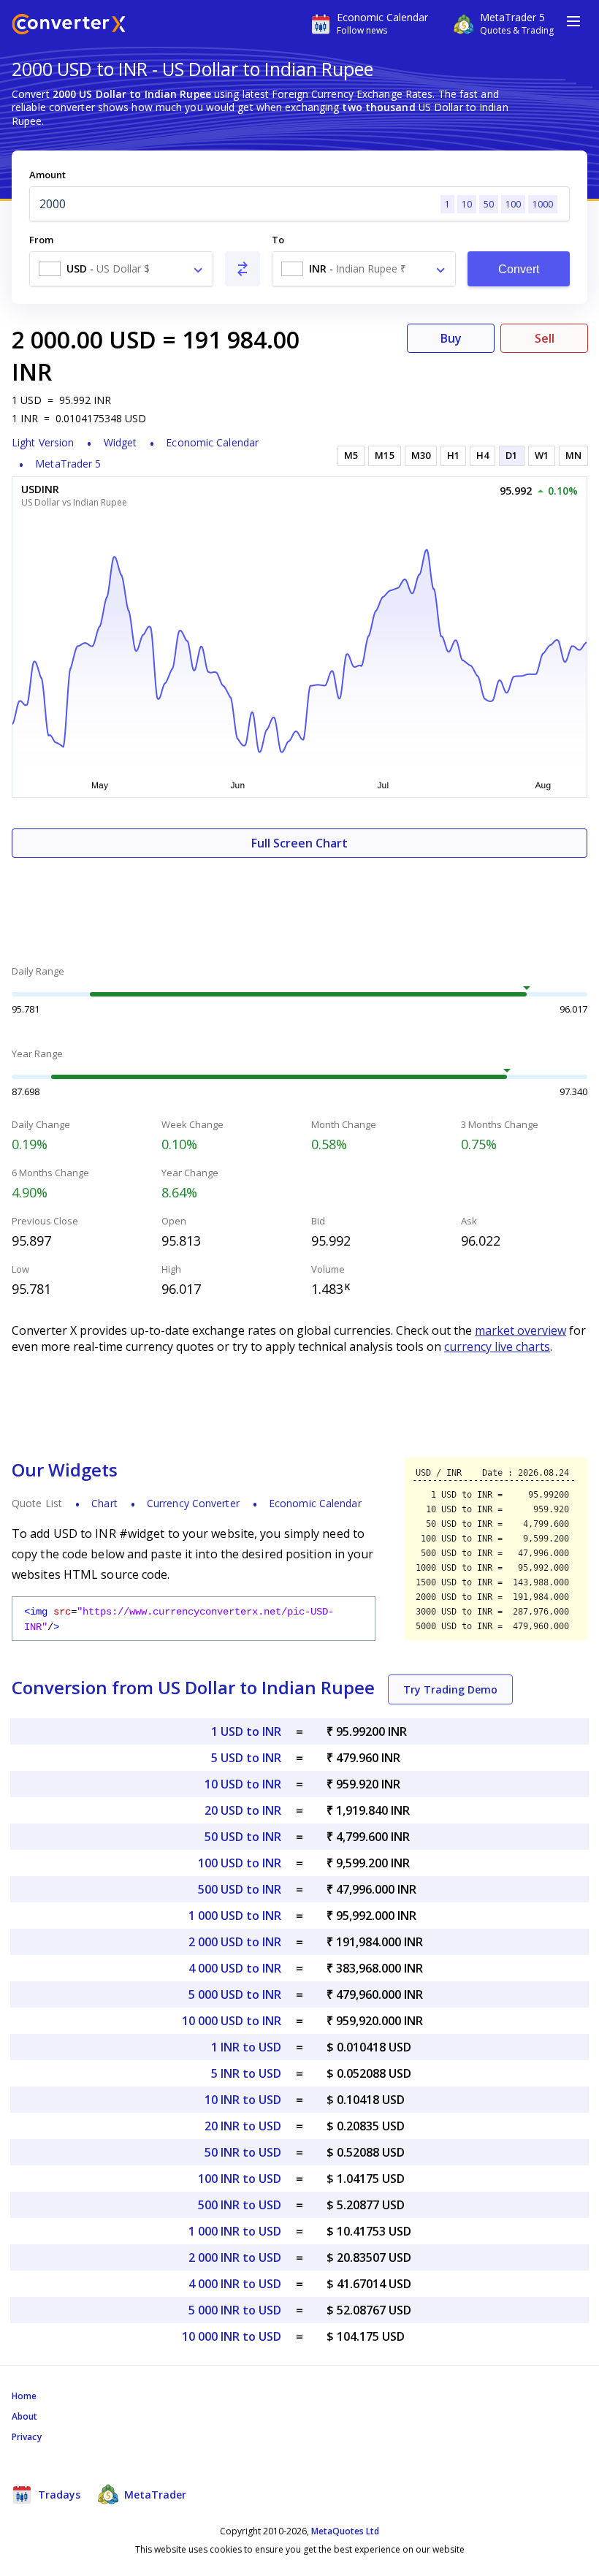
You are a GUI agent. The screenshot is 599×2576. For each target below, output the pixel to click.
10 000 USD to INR (232, 2021)
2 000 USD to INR (235, 1942)
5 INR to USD (246, 2073)
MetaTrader (154, 2495)
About (25, 2416)
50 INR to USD (243, 2152)
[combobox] (121, 269)
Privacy (27, 2437)
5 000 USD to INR (235, 1994)
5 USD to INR (246, 1758)
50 (489, 204)
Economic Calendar (212, 442)
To (278, 240)
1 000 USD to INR (235, 1916)
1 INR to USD (246, 2047)
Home (24, 2396)
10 (467, 204)
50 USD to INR (243, 1837)
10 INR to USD (243, 2100)
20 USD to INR (243, 1810)
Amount (47, 175)
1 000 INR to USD (235, 2231)
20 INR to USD (243, 2126)
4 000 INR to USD (235, 2284)
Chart (104, 1503)
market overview (520, 1330)
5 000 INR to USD (235, 2310)
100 (513, 204)
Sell (545, 338)
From (41, 240)
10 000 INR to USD (232, 2336)
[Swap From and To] (243, 269)
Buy (451, 338)
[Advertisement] (299, 902)
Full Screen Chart (299, 843)
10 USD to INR (243, 1784)
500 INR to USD (240, 2205)
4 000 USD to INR (235, 1968)
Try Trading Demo (450, 1689)
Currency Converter (193, 1503)
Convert (519, 269)
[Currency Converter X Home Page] (69, 26)
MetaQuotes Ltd (345, 2531)
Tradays (58, 2495)
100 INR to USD (240, 2179)
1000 (543, 204)
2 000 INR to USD (235, 2257)
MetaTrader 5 (68, 464)
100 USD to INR (240, 1863)
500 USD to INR (240, 1889)
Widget (121, 442)
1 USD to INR (246, 1731)
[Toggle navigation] (573, 21)
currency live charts (497, 1346)
